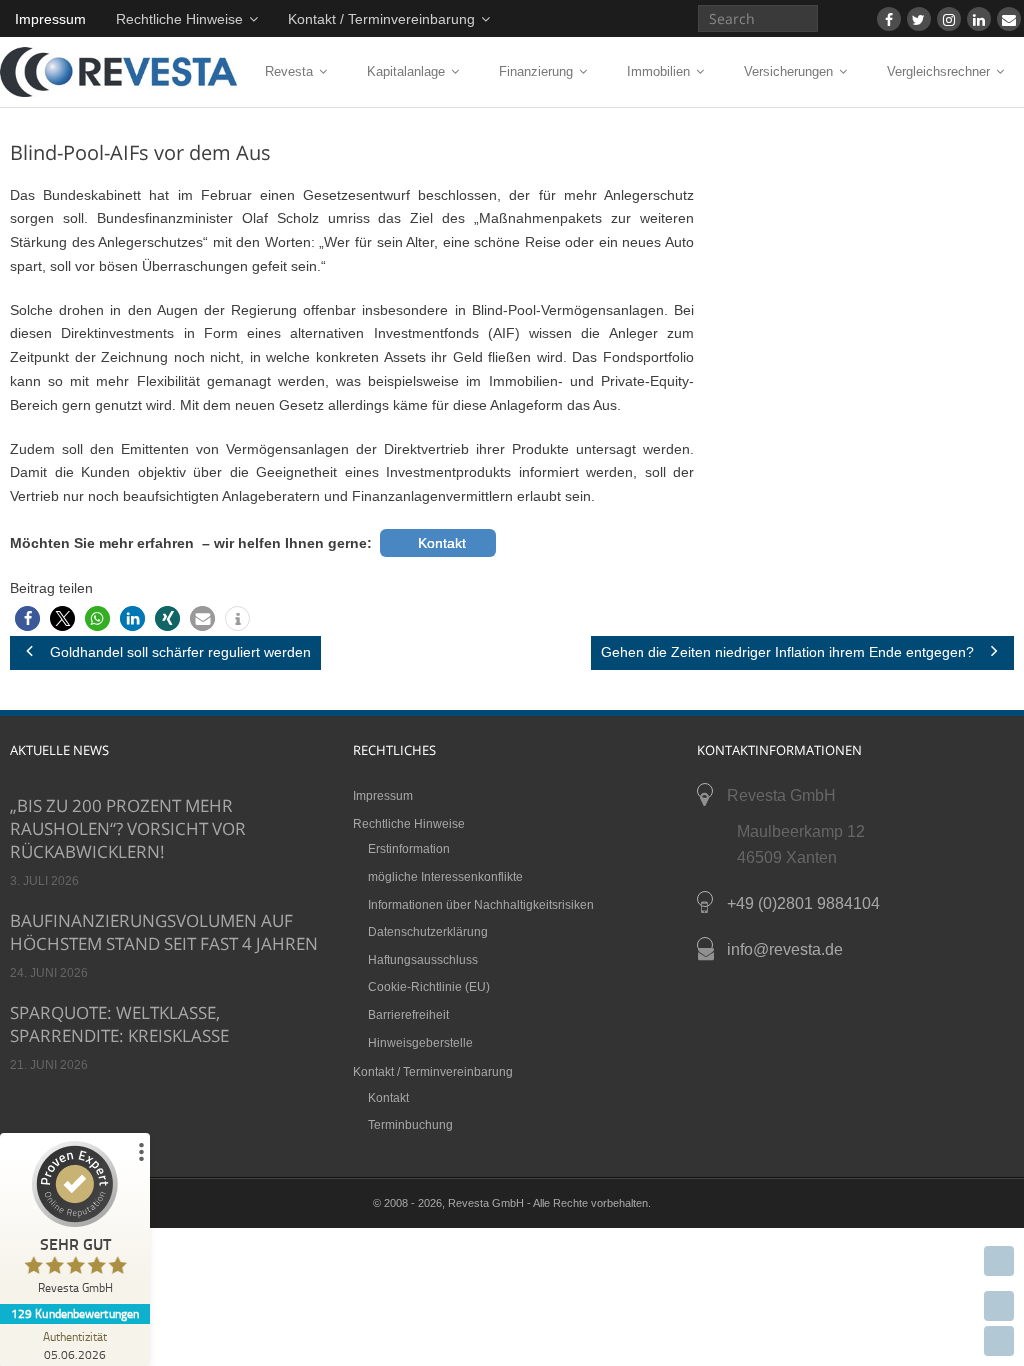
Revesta (289, 71)
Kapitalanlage (406, 71)
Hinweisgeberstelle (420, 1043)
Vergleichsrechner (938, 71)
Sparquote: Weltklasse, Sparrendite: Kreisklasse (119, 1024)
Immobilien (658, 71)
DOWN (999, 1341)
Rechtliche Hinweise (179, 19)
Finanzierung (536, 71)
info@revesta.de (785, 949)
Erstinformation (409, 849)
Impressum (50, 19)
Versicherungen (788, 71)
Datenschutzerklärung (428, 932)
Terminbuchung (410, 1125)
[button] (27, 618)
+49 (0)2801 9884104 (803, 903)
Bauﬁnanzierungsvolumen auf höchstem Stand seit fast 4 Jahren (164, 932)
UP (999, 1306)
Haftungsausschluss (423, 960)
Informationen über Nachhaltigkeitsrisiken (481, 905)
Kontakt (388, 1098)
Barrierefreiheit (408, 1015)
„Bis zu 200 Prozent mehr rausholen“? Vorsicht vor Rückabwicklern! (128, 828)
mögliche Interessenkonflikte (445, 877)
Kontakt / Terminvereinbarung (381, 19)
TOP (999, 1261)
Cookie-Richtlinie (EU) (429, 987)
